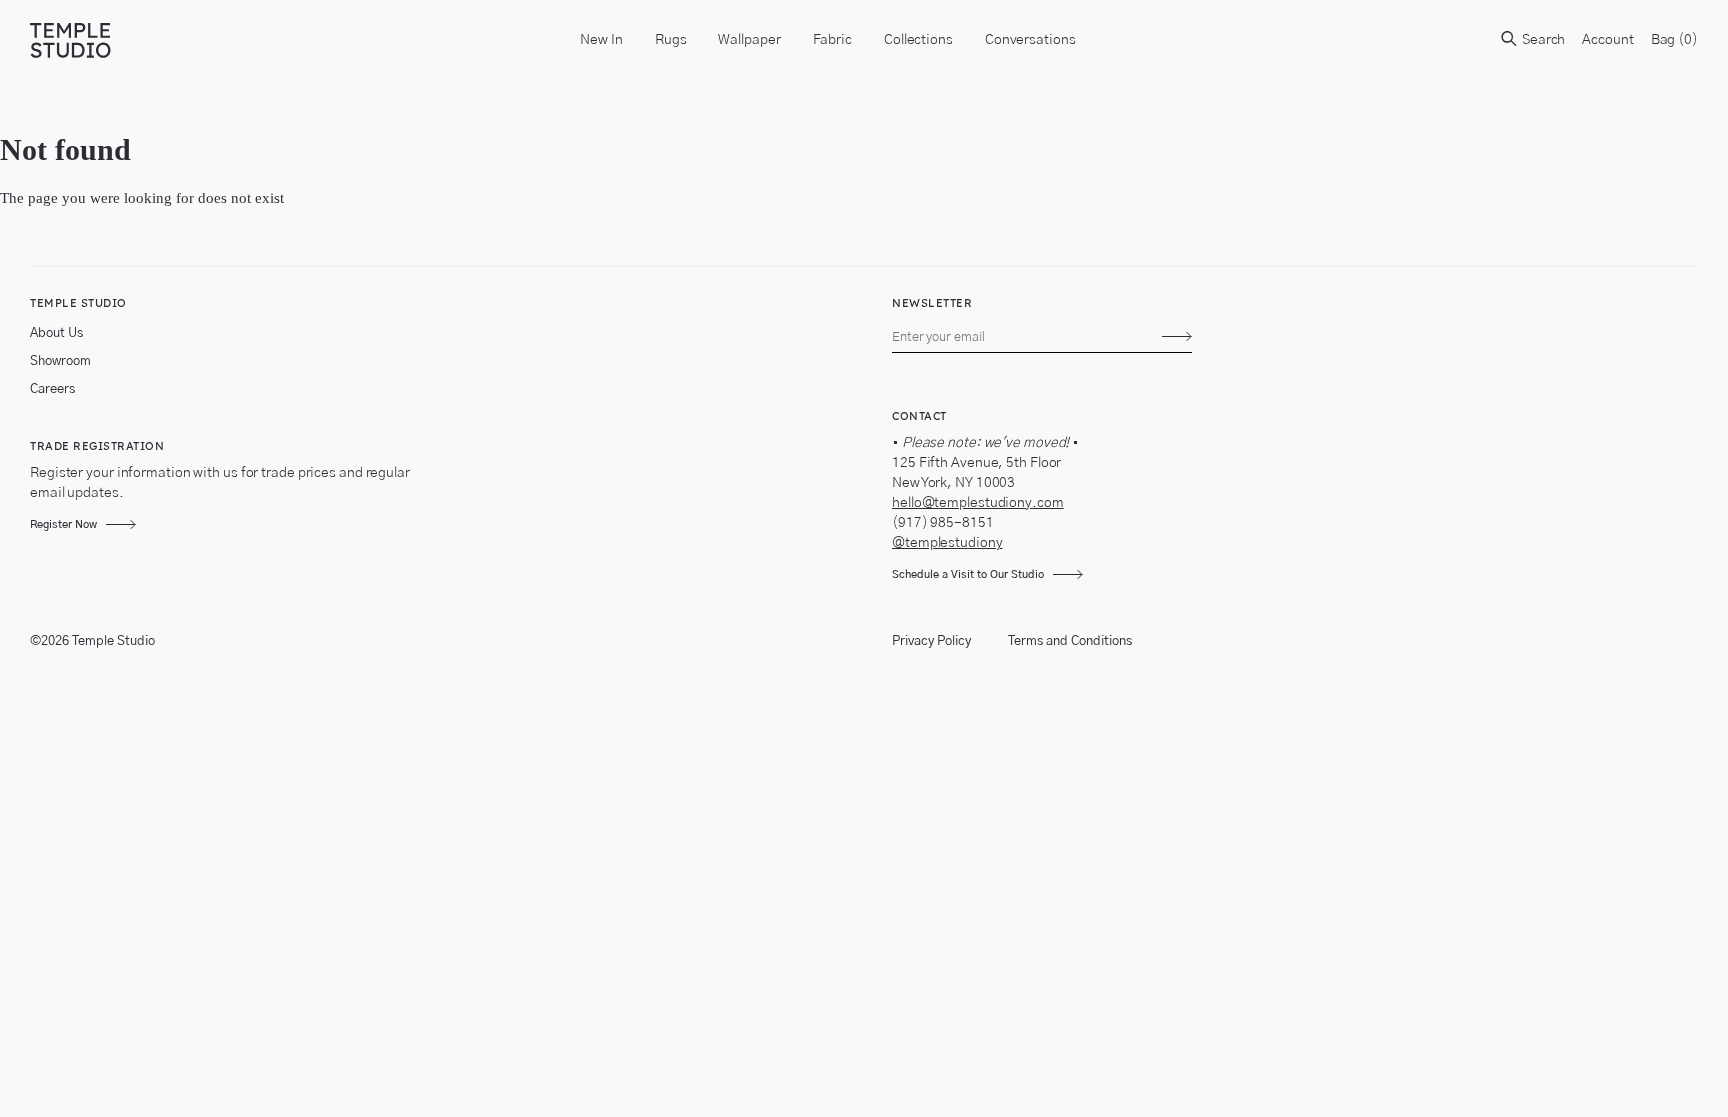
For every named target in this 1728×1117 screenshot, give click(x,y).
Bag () (1674, 40)
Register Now (63, 524)
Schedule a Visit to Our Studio (968, 574)
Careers (52, 389)
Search (1542, 40)
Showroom (60, 361)
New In (601, 40)
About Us (56, 333)
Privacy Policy (931, 641)
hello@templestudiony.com (978, 503)
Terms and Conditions (1070, 641)
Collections (918, 40)
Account (1607, 40)
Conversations (1030, 40)
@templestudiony (947, 543)
